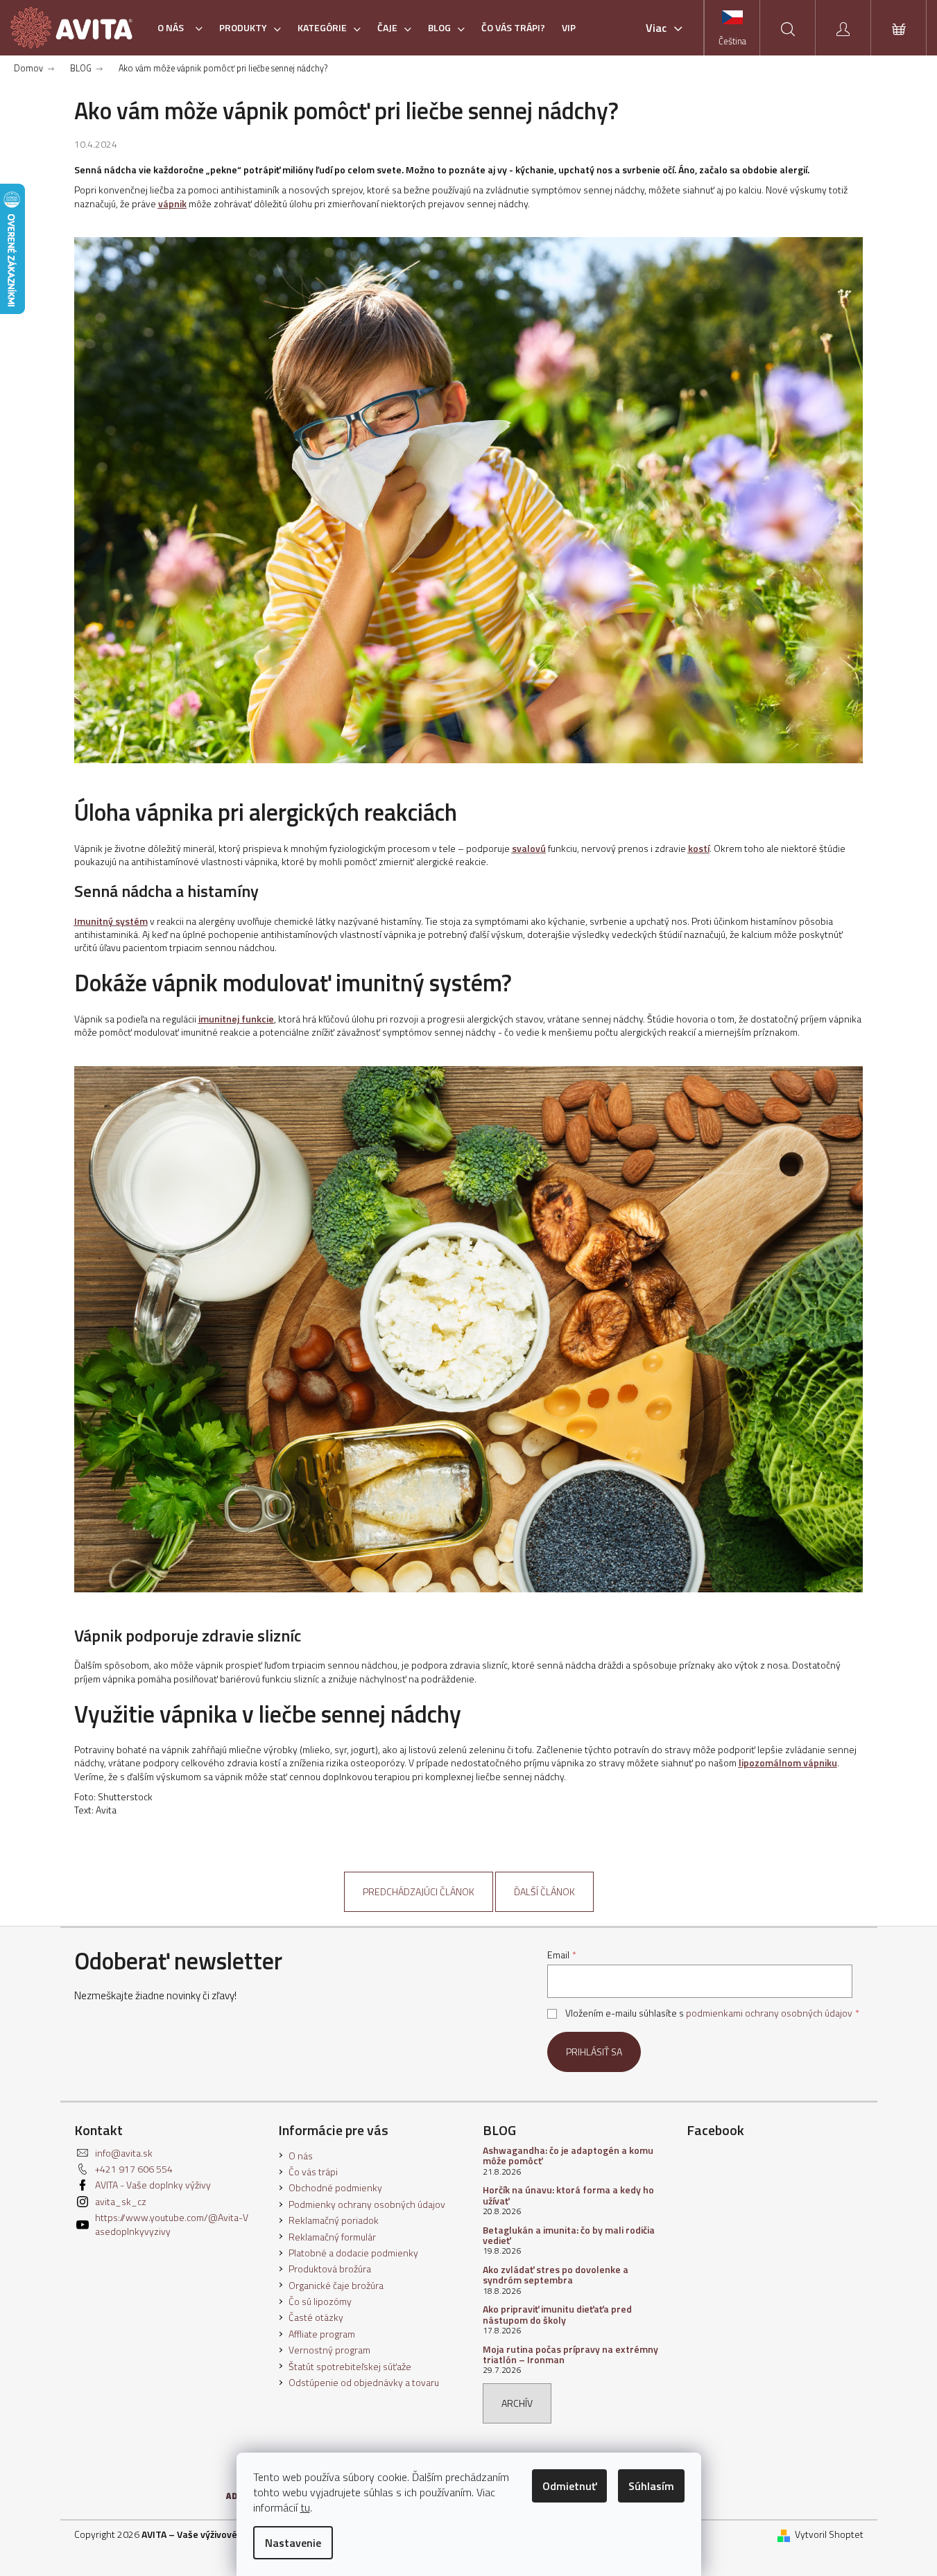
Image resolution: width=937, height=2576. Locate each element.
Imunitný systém (111, 921)
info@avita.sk (124, 2153)
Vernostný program (329, 2350)
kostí (699, 848)
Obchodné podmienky (335, 2187)
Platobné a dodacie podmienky (353, 2253)
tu (305, 2507)
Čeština (732, 41)
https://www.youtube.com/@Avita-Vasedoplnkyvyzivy (172, 2224)
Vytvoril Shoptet (829, 2534)
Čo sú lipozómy (320, 2301)
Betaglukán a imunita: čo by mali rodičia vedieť (569, 2235)
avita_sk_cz (121, 2201)
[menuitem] (180, 28)
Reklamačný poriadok (334, 2220)
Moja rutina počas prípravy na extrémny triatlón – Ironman (570, 2355)
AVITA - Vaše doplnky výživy (153, 2185)
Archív (517, 2403)
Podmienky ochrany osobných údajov (367, 2204)
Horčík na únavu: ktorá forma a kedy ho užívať (568, 2195)
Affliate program (322, 2334)
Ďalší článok (544, 1891)
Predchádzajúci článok (419, 1891)
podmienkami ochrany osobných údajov (769, 2013)
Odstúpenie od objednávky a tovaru (364, 2382)
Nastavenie (293, 2543)
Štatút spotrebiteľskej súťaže (350, 2366)
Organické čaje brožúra (336, 2285)
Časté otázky (316, 2317)
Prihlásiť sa (594, 2052)
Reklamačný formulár (332, 2237)
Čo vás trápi (313, 2172)
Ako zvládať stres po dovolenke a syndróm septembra (556, 2275)
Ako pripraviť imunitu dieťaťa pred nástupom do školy (557, 2314)
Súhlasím (651, 2486)
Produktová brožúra (330, 2269)
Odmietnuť (569, 2486)
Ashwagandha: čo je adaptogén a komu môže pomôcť (568, 2156)
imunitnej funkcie (236, 1019)
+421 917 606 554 (134, 2169)
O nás (301, 2156)
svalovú (529, 848)
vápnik (172, 203)
